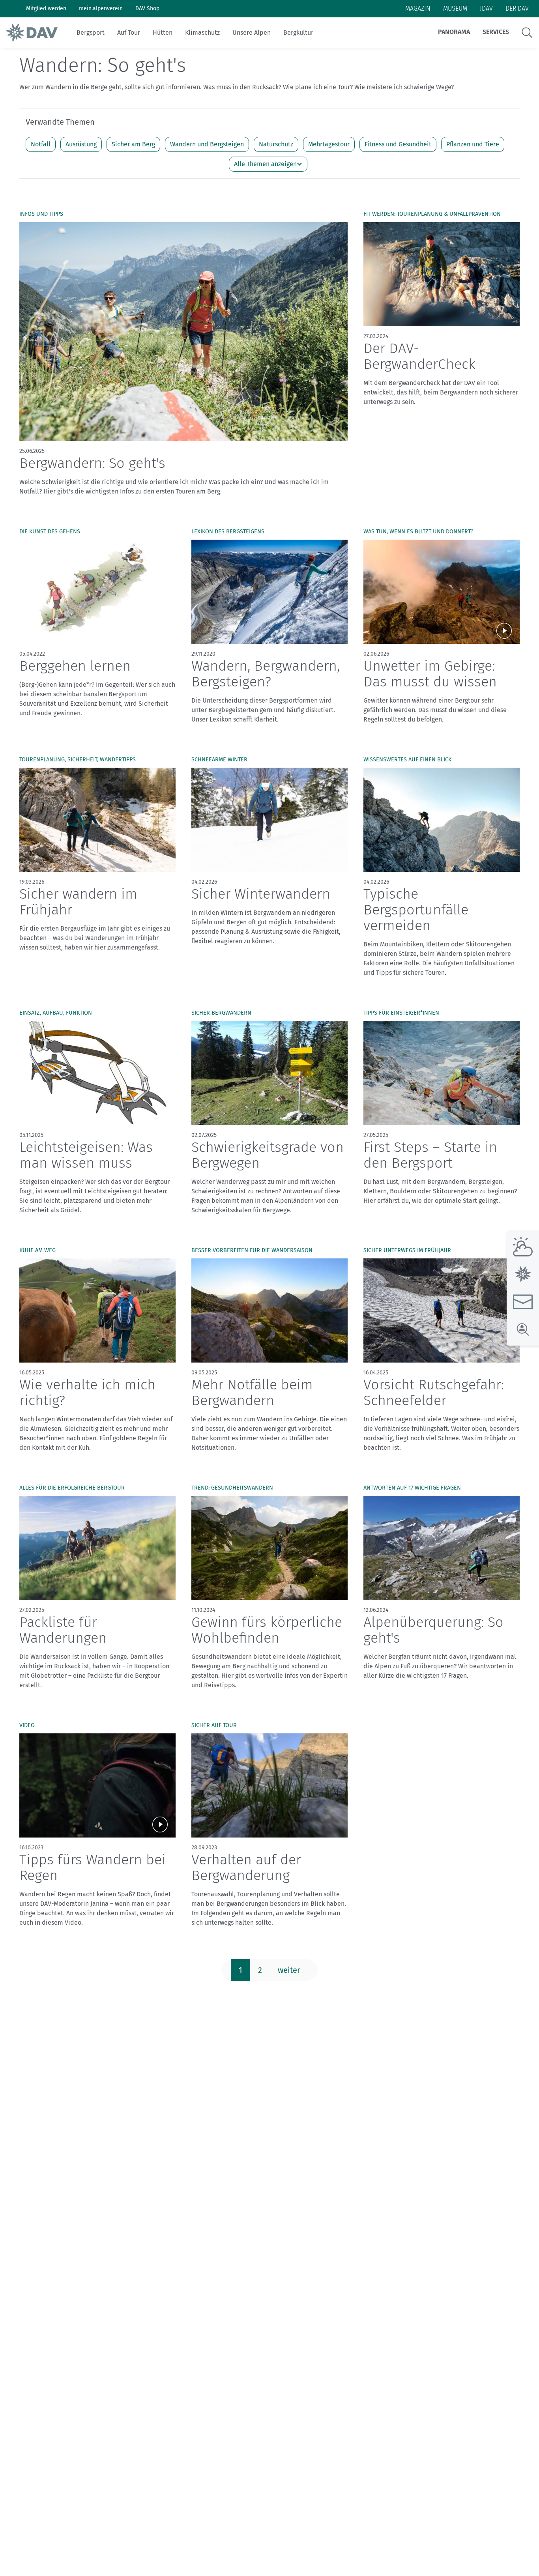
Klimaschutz (202, 33)
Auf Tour (129, 33)
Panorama (454, 32)
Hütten (163, 33)
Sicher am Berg (133, 144)
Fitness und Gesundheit (398, 144)
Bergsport (91, 33)
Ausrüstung (81, 144)
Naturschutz (276, 144)
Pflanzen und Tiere (473, 144)
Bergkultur (298, 33)
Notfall (41, 144)
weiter (289, 1970)
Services (496, 32)
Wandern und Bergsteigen (207, 144)
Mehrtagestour (329, 144)
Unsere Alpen (252, 33)
